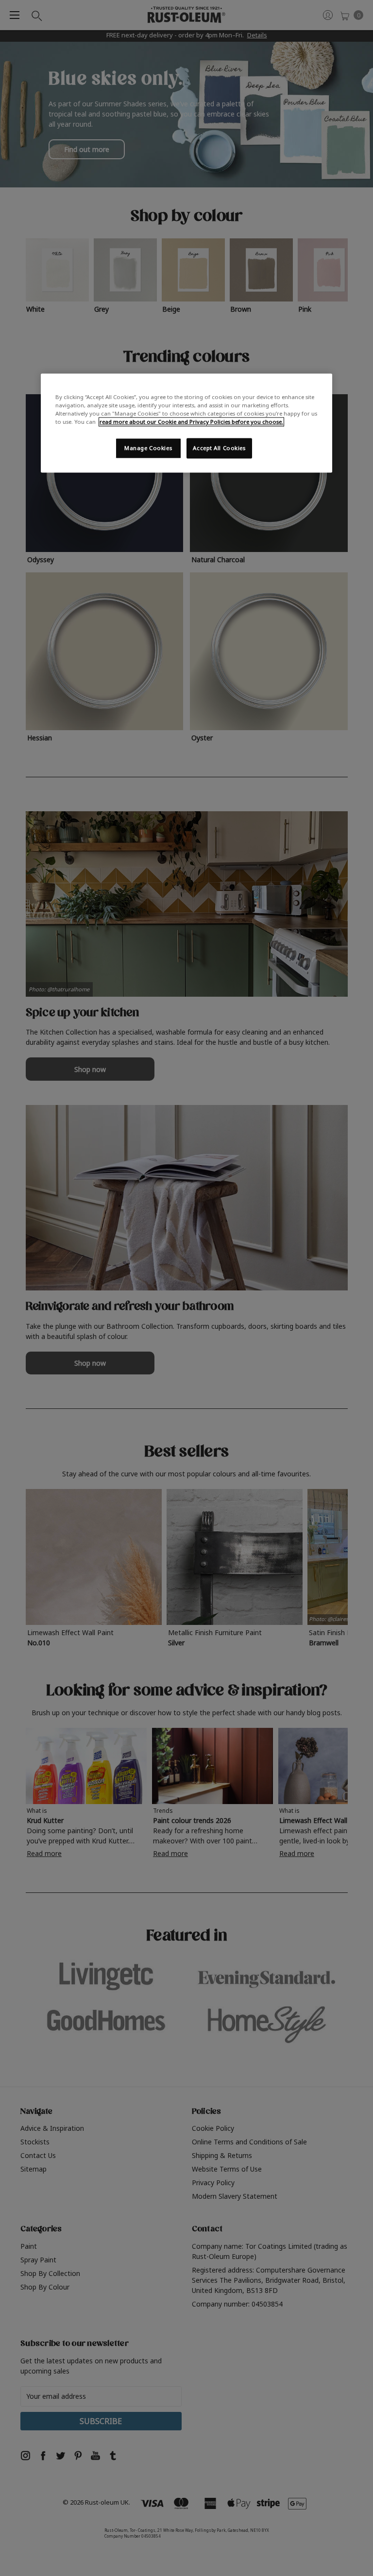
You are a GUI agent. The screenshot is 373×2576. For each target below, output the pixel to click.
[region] (186, 423)
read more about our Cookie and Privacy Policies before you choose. (191, 422)
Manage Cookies (148, 448)
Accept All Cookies (219, 448)
